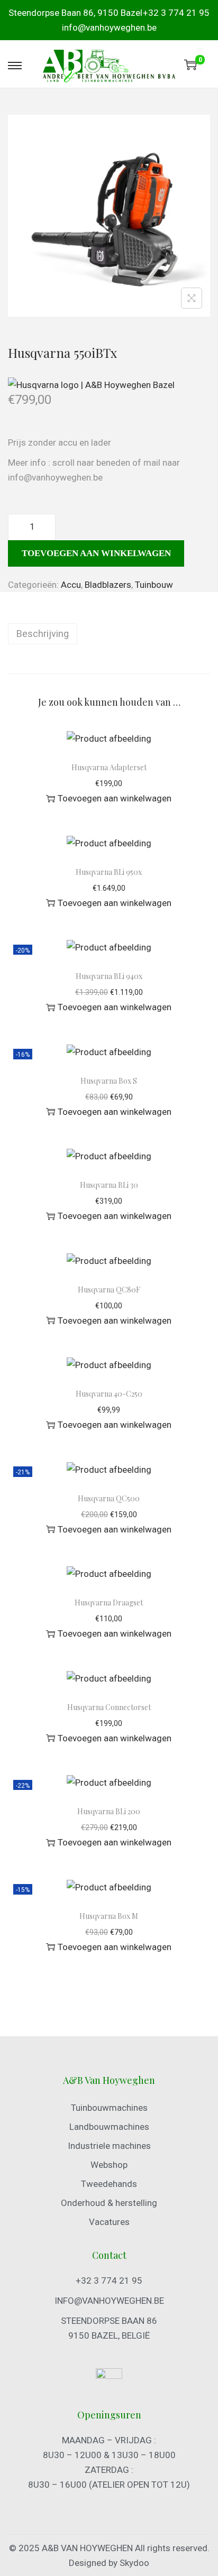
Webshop (109, 2165)
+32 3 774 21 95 (176, 13)
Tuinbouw (154, 585)
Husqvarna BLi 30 (109, 1185)
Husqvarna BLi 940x (109, 976)
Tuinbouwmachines (109, 2108)
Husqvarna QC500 (109, 1498)
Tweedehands (109, 2184)
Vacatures (109, 2222)
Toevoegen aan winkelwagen (96, 553)
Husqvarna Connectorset (109, 1707)
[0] (190, 64)
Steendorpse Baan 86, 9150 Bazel (75, 13)
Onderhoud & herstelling (109, 2203)
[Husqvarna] (91, 384)
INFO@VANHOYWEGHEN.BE (109, 2301)
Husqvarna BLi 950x (109, 872)
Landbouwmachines (109, 2127)
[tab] (109, 634)
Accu (71, 585)
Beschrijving (43, 634)
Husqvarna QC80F (109, 1290)
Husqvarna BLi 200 (109, 1811)
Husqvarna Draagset (109, 1603)
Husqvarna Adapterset (109, 767)
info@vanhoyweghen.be (109, 27)
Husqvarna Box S (109, 1081)
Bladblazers (108, 585)
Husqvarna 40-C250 (109, 1394)
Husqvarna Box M (109, 1916)
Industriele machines (109, 2146)
